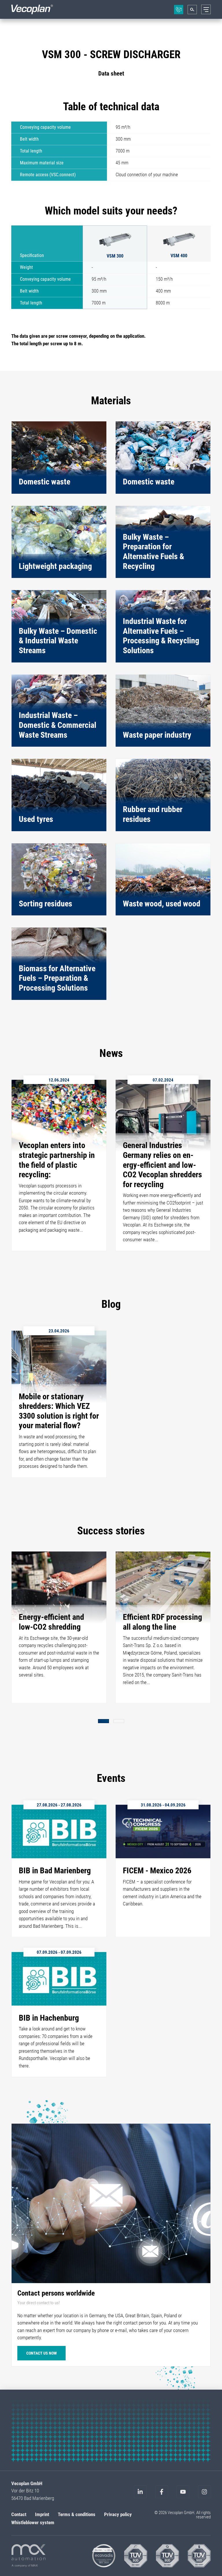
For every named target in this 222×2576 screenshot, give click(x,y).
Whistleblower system (33, 2522)
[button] (103, 1721)
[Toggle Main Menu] (206, 9)
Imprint (42, 2514)
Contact (19, 2514)
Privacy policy (118, 2514)
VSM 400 (179, 256)
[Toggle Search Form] (192, 10)
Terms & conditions (77, 2514)
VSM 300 (115, 256)
